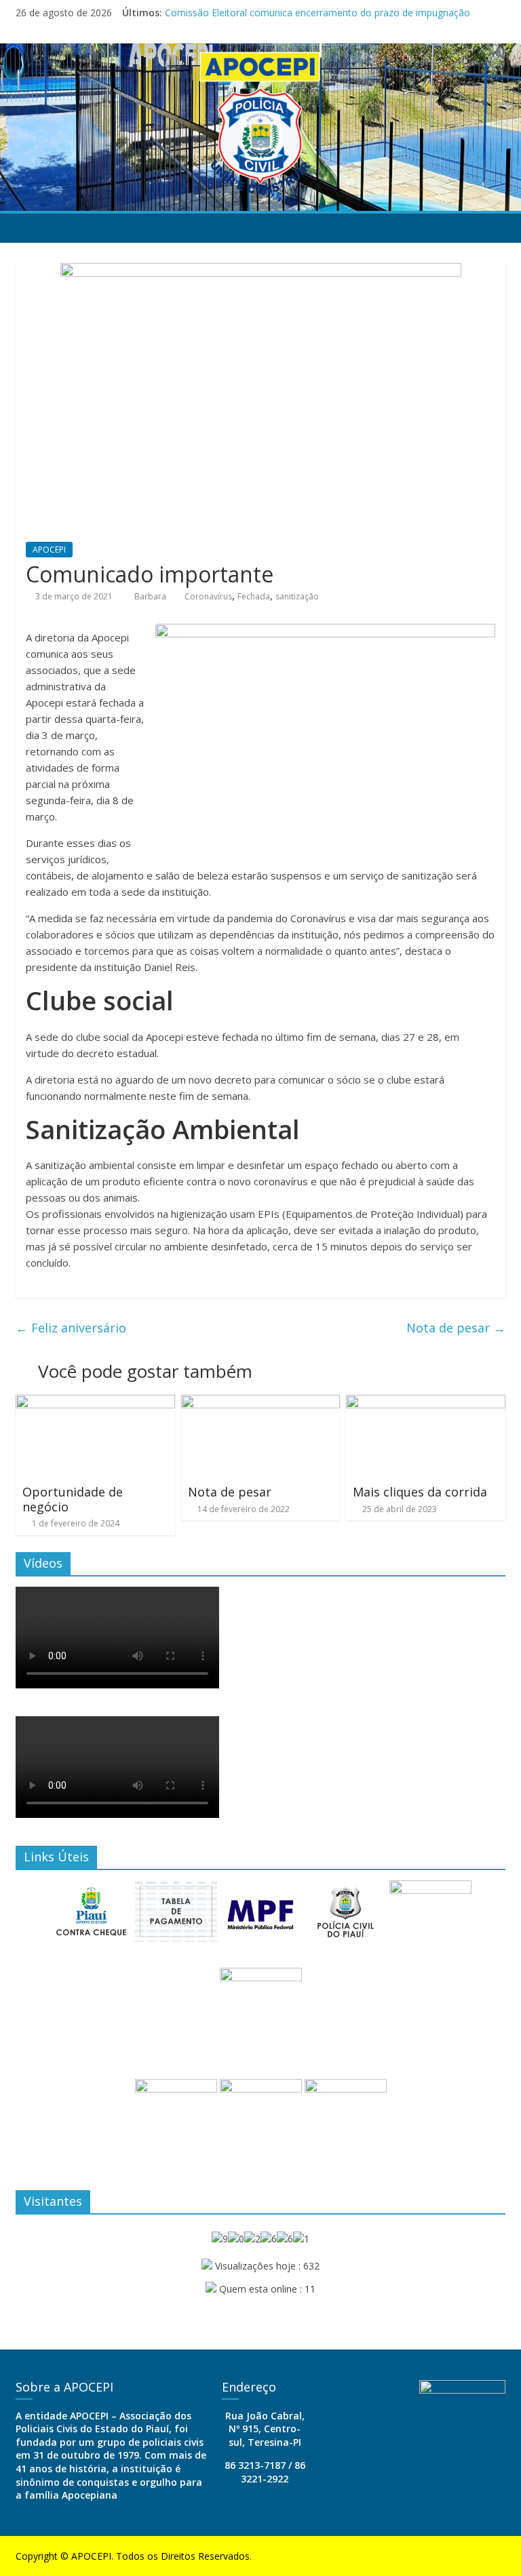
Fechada (254, 596)
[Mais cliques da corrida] (426, 1403)
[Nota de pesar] (261, 1403)
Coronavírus (208, 596)
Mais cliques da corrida (420, 1492)
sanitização (297, 596)
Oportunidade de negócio (73, 1499)
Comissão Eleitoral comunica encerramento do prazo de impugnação (317, 13)
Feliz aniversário (71, 1328)
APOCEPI (49, 550)
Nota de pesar (456, 1328)
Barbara (151, 596)
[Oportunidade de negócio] (95, 1403)
